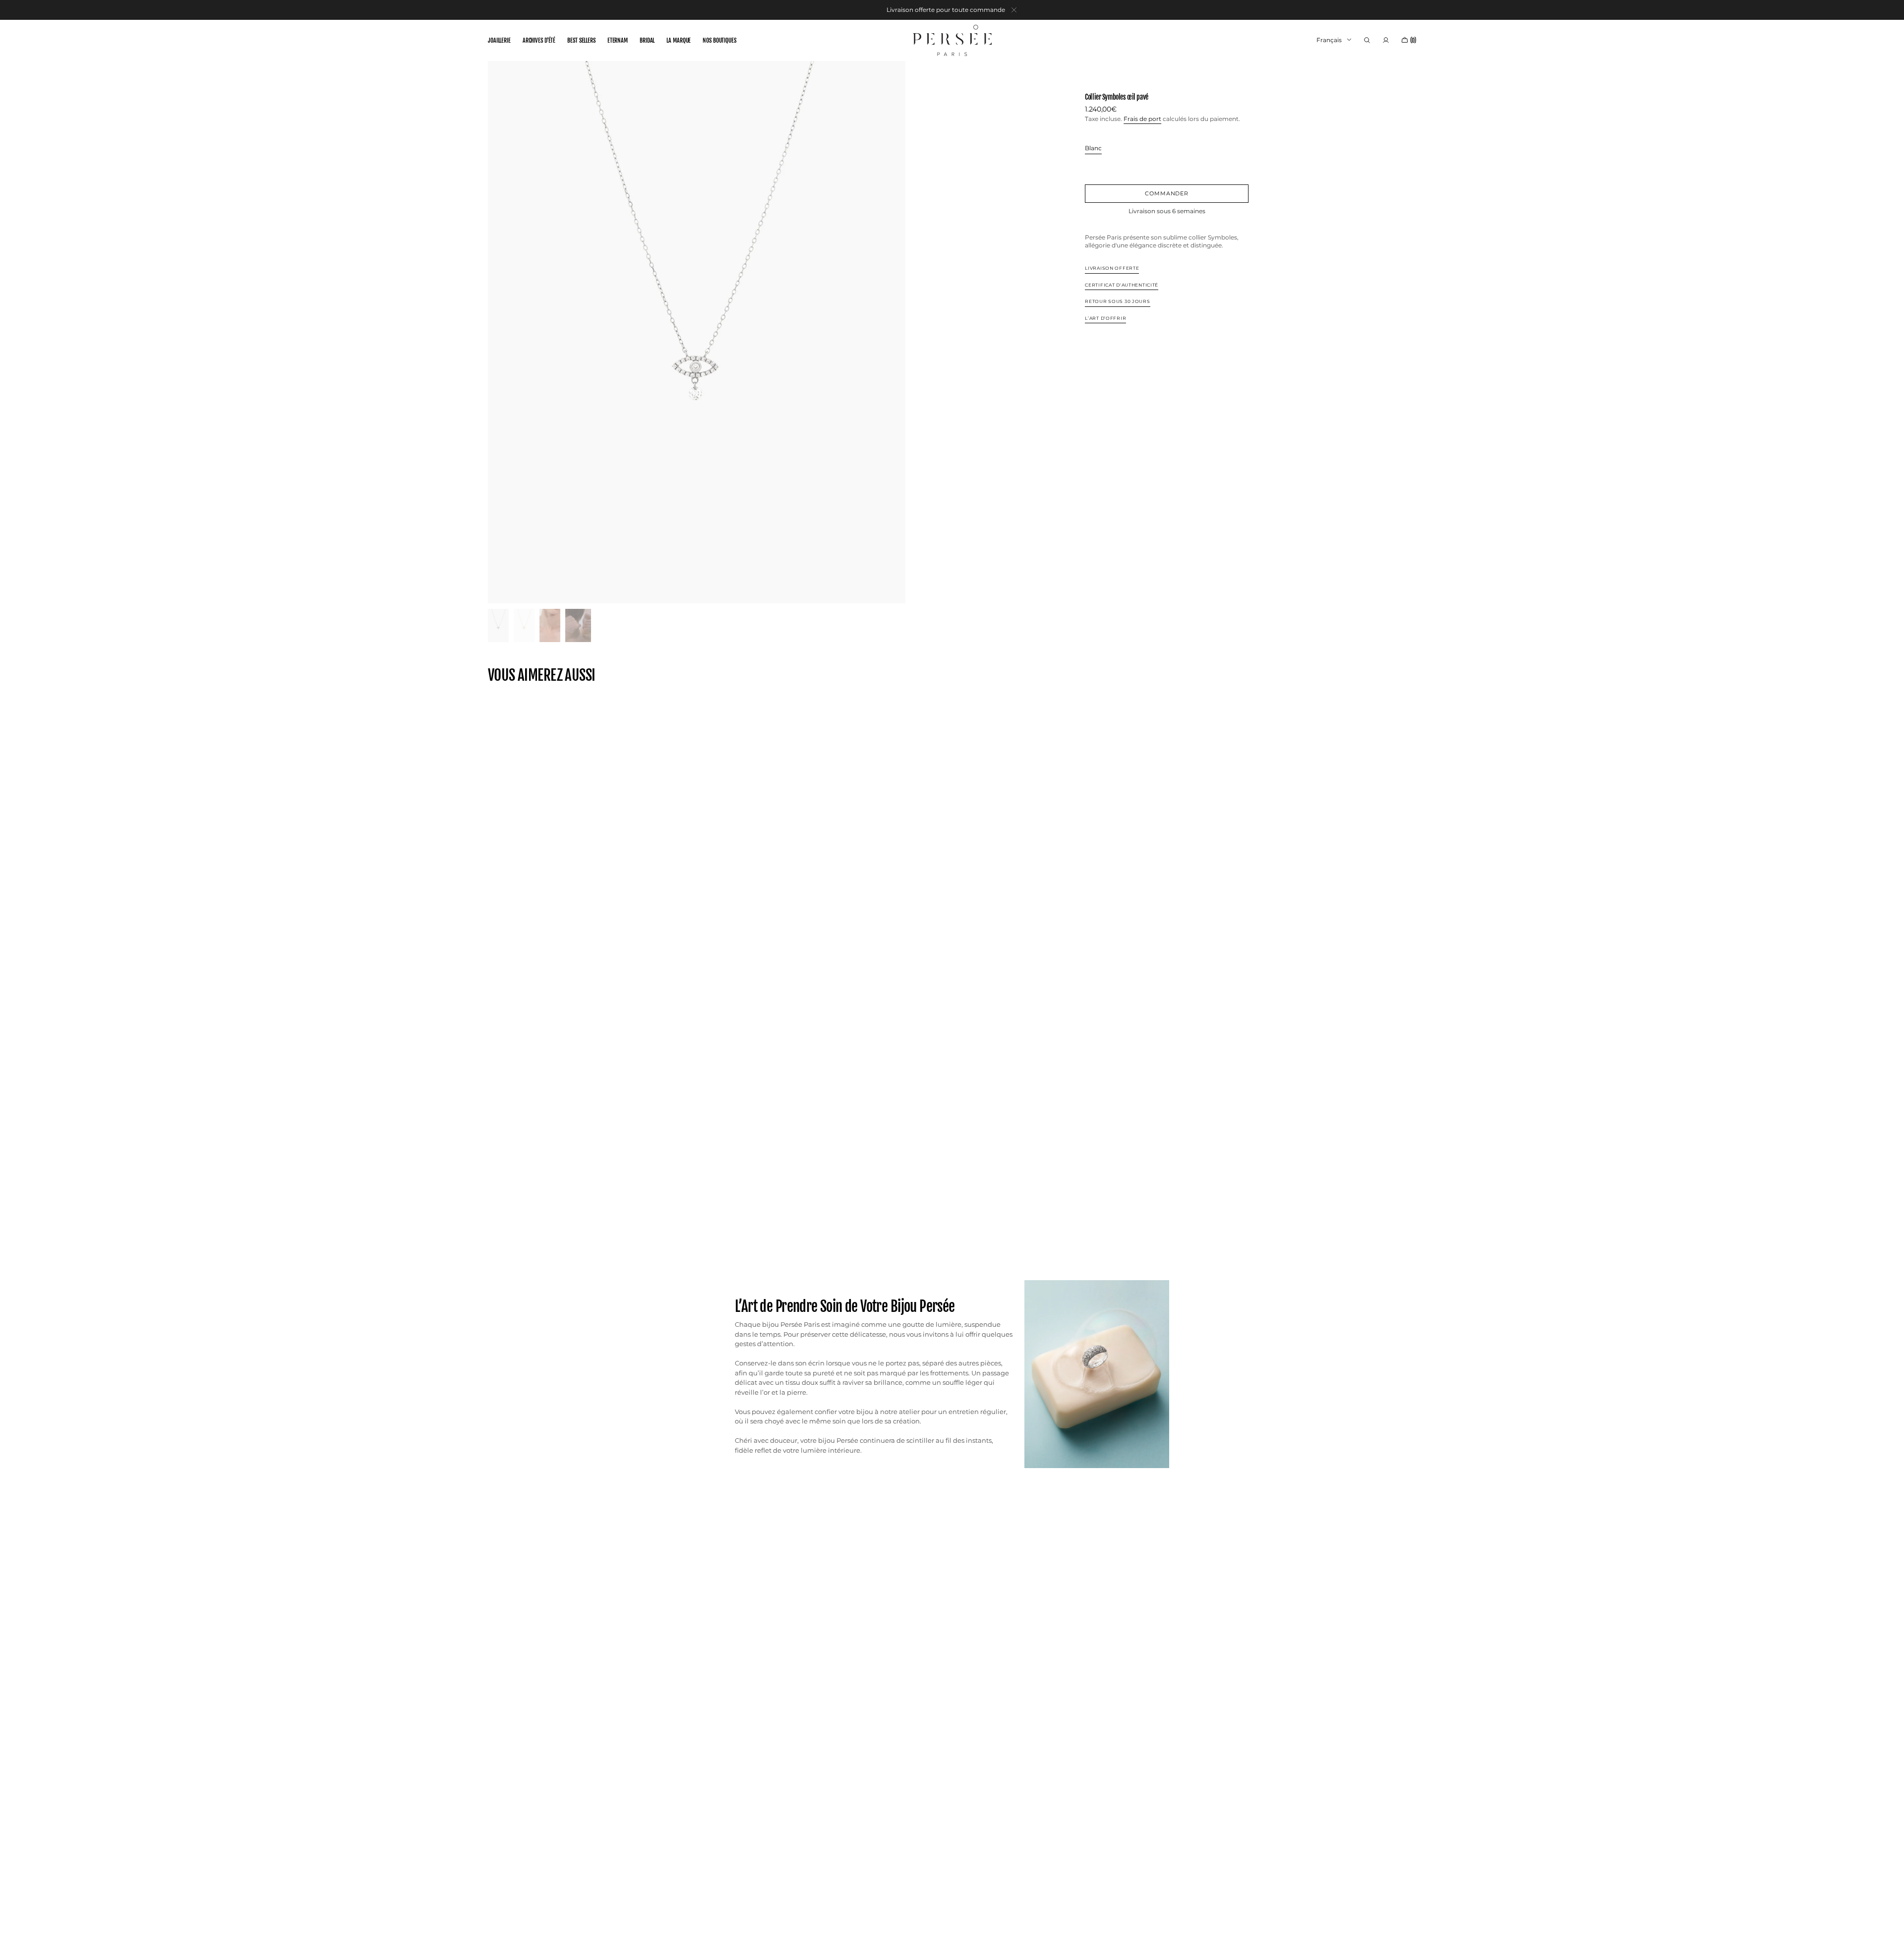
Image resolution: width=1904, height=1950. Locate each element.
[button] (1367, 40)
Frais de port (1142, 118)
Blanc (1093, 148)
